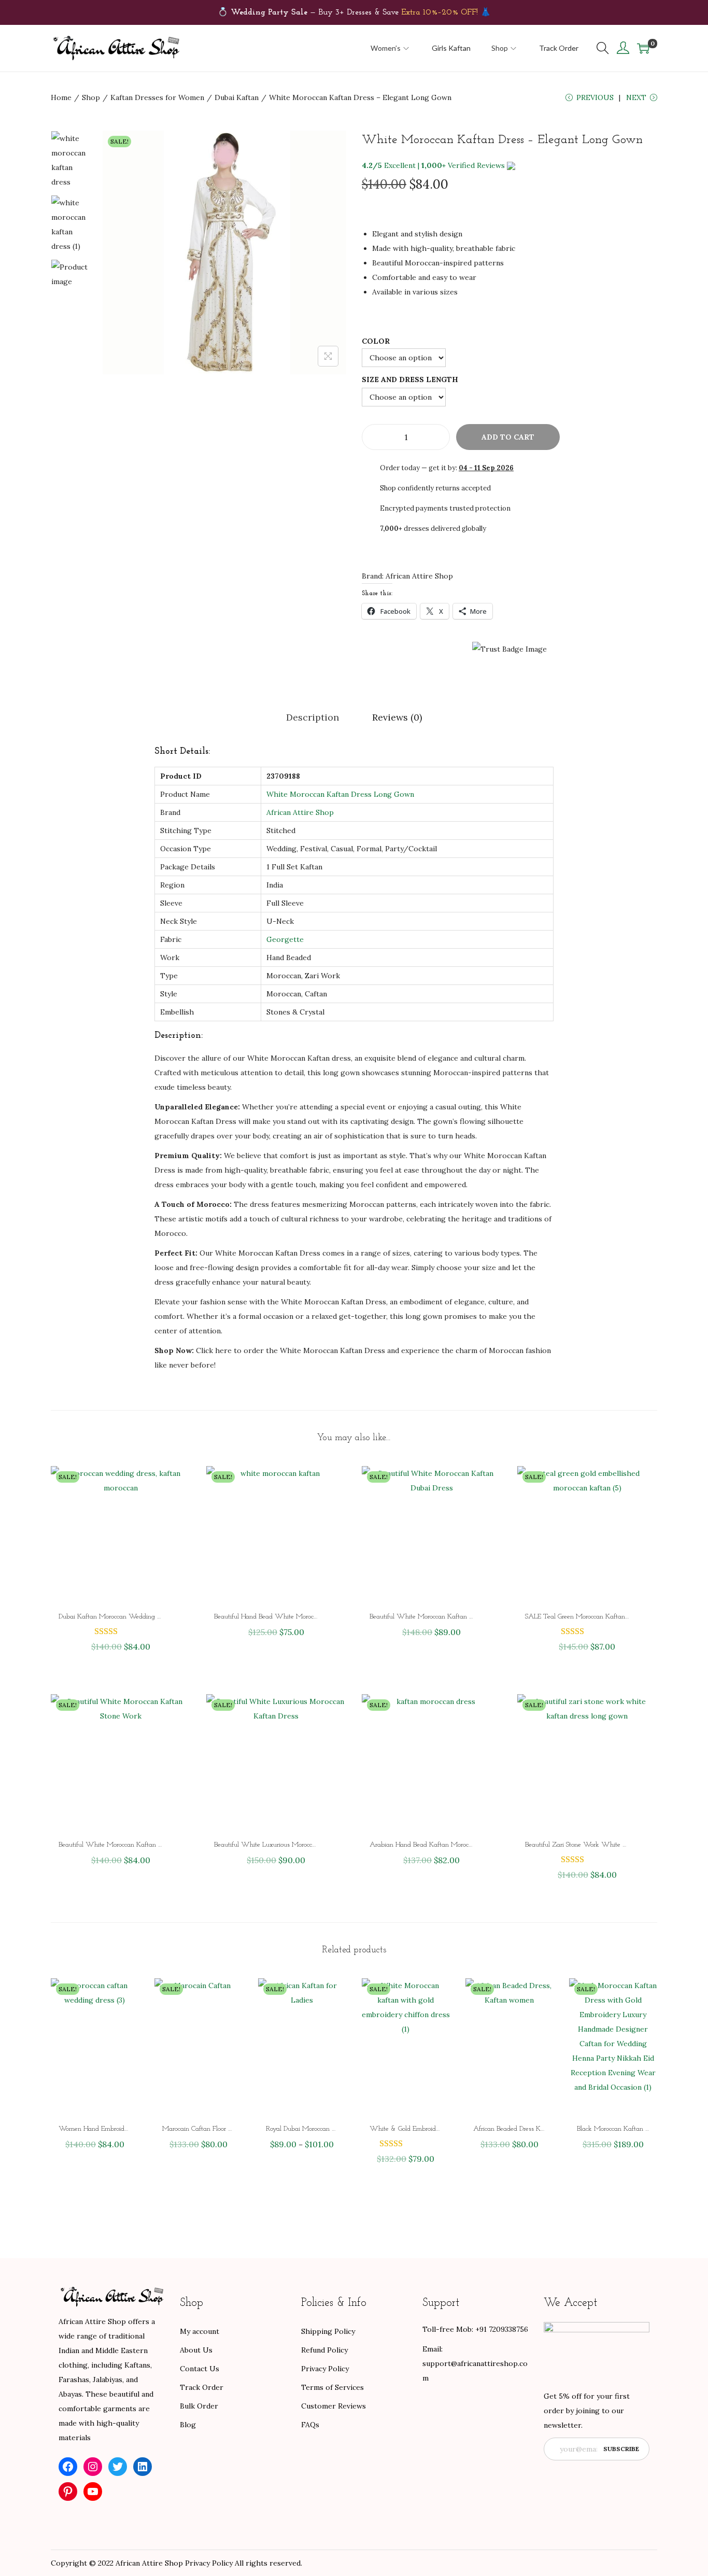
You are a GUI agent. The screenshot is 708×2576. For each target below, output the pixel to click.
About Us (196, 2350)
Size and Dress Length (410, 379)
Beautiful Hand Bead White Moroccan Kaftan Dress (288, 1617)
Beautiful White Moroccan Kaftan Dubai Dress (436, 1617)
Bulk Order (199, 2406)
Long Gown (394, 794)
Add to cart (508, 437)
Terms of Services (332, 2387)
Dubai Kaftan (237, 97)
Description (313, 717)
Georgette (285, 939)
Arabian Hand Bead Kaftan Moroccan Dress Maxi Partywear (457, 1845)
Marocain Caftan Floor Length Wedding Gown (229, 2129)
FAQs (310, 2425)
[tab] (313, 717)
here (223, 1350)
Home (61, 97)
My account (200, 2331)
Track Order (202, 2387)
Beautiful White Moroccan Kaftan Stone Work (125, 1845)
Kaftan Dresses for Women (157, 97)
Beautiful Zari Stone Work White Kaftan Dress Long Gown (609, 1845)
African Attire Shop (300, 812)
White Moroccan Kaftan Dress (319, 794)
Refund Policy (324, 2350)
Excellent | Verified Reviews (433, 165)
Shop (91, 97)
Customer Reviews (334, 2406)
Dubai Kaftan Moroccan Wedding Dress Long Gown (132, 1617)
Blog (188, 2425)
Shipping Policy (328, 2331)
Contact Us (200, 2369)
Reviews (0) (397, 717)
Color (376, 341)
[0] (643, 48)
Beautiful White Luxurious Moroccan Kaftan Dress (286, 1845)
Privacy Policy (325, 2369)
